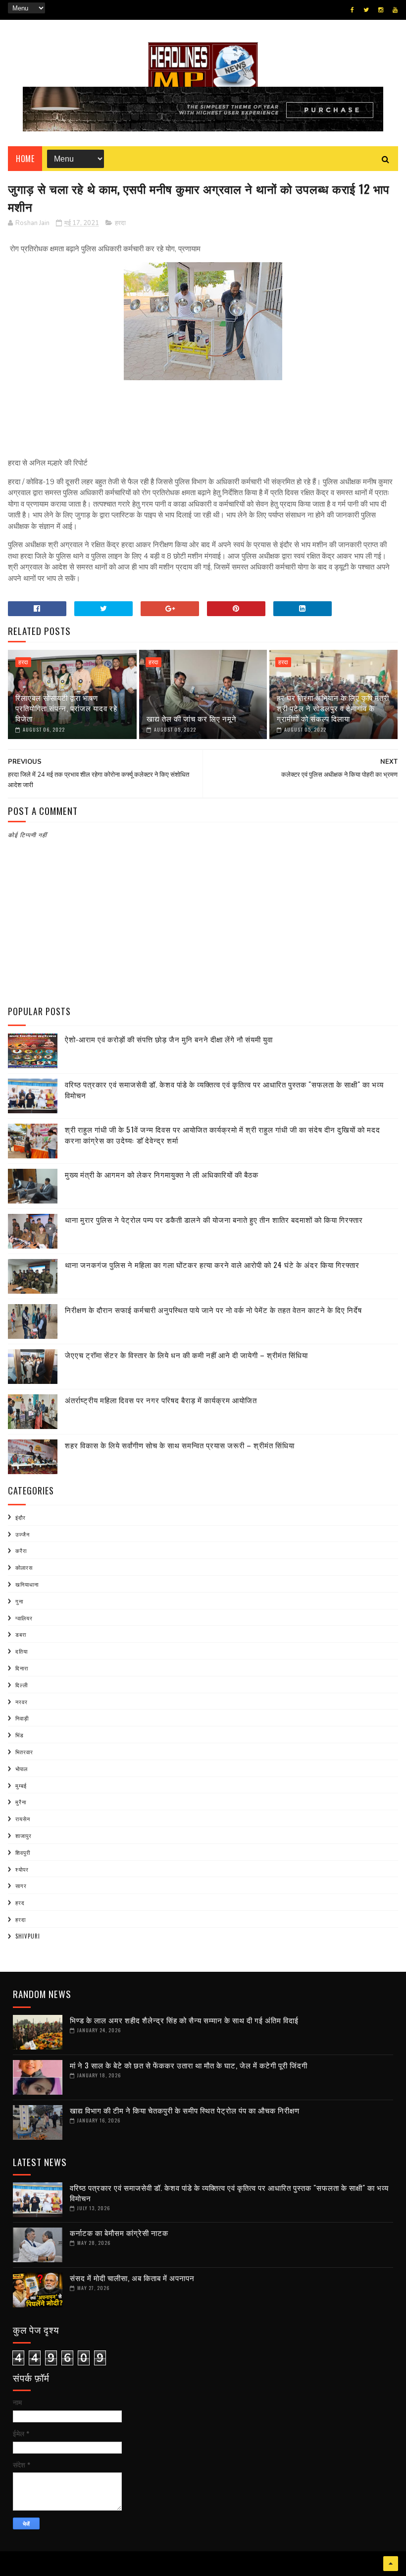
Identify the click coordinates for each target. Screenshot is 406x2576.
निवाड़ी (22, 1718)
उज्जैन (23, 1534)
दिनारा (22, 1668)
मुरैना (21, 1802)
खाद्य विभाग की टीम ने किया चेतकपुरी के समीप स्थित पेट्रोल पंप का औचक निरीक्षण (185, 2110)
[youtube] (395, 10)
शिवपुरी (23, 1852)
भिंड (20, 1735)
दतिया (22, 1651)
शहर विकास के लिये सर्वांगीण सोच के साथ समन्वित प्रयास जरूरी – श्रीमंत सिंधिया (180, 1445)
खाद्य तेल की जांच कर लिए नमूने (192, 718)
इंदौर (21, 1517)
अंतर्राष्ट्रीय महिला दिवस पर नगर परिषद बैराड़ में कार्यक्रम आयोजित (161, 1400)
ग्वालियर (24, 1618)
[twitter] (366, 10)
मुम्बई (21, 1785)
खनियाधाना (27, 1584)
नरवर (22, 1702)
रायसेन (23, 1819)
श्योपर (22, 1869)
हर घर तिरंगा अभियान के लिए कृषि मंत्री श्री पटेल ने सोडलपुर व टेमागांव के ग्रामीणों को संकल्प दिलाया (333, 708)
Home (25, 159)
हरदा (120, 223)
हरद (20, 1902)
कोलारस (24, 1567)
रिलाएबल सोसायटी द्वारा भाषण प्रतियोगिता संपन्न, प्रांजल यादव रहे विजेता (66, 708)
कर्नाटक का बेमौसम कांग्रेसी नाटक (119, 2233)
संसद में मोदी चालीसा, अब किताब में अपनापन (132, 2278)
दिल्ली (22, 1685)
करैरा (21, 1550)
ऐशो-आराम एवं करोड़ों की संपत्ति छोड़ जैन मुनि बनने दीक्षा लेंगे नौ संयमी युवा (169, 1039)
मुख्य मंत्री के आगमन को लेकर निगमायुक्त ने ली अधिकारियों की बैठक (162, 1174)
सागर (21, 1886)
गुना (19, 1601)
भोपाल (22, 1769)
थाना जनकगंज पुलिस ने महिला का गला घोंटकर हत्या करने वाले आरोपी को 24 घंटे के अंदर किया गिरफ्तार (212, 1264)
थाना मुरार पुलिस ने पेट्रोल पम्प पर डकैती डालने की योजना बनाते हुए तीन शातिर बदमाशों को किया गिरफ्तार (214, 1219)
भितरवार (24, 1752)
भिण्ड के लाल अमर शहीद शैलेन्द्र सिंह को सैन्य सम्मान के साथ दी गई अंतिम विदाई (184, 2020)
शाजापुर (24, 1835)
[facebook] (352, 10)
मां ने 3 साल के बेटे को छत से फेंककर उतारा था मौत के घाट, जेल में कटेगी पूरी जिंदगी (189, 2065)
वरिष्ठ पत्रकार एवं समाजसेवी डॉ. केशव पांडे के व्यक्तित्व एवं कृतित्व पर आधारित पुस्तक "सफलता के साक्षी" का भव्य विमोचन (229, 2193)
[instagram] (381, 10)
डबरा (21, 1634)
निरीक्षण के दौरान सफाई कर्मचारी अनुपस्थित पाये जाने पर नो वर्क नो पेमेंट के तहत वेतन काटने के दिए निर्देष (213, 1310)
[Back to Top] (391, 2564)
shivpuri (28, 1936)
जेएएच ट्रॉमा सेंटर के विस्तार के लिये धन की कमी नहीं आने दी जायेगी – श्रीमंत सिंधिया (186, 1355)
